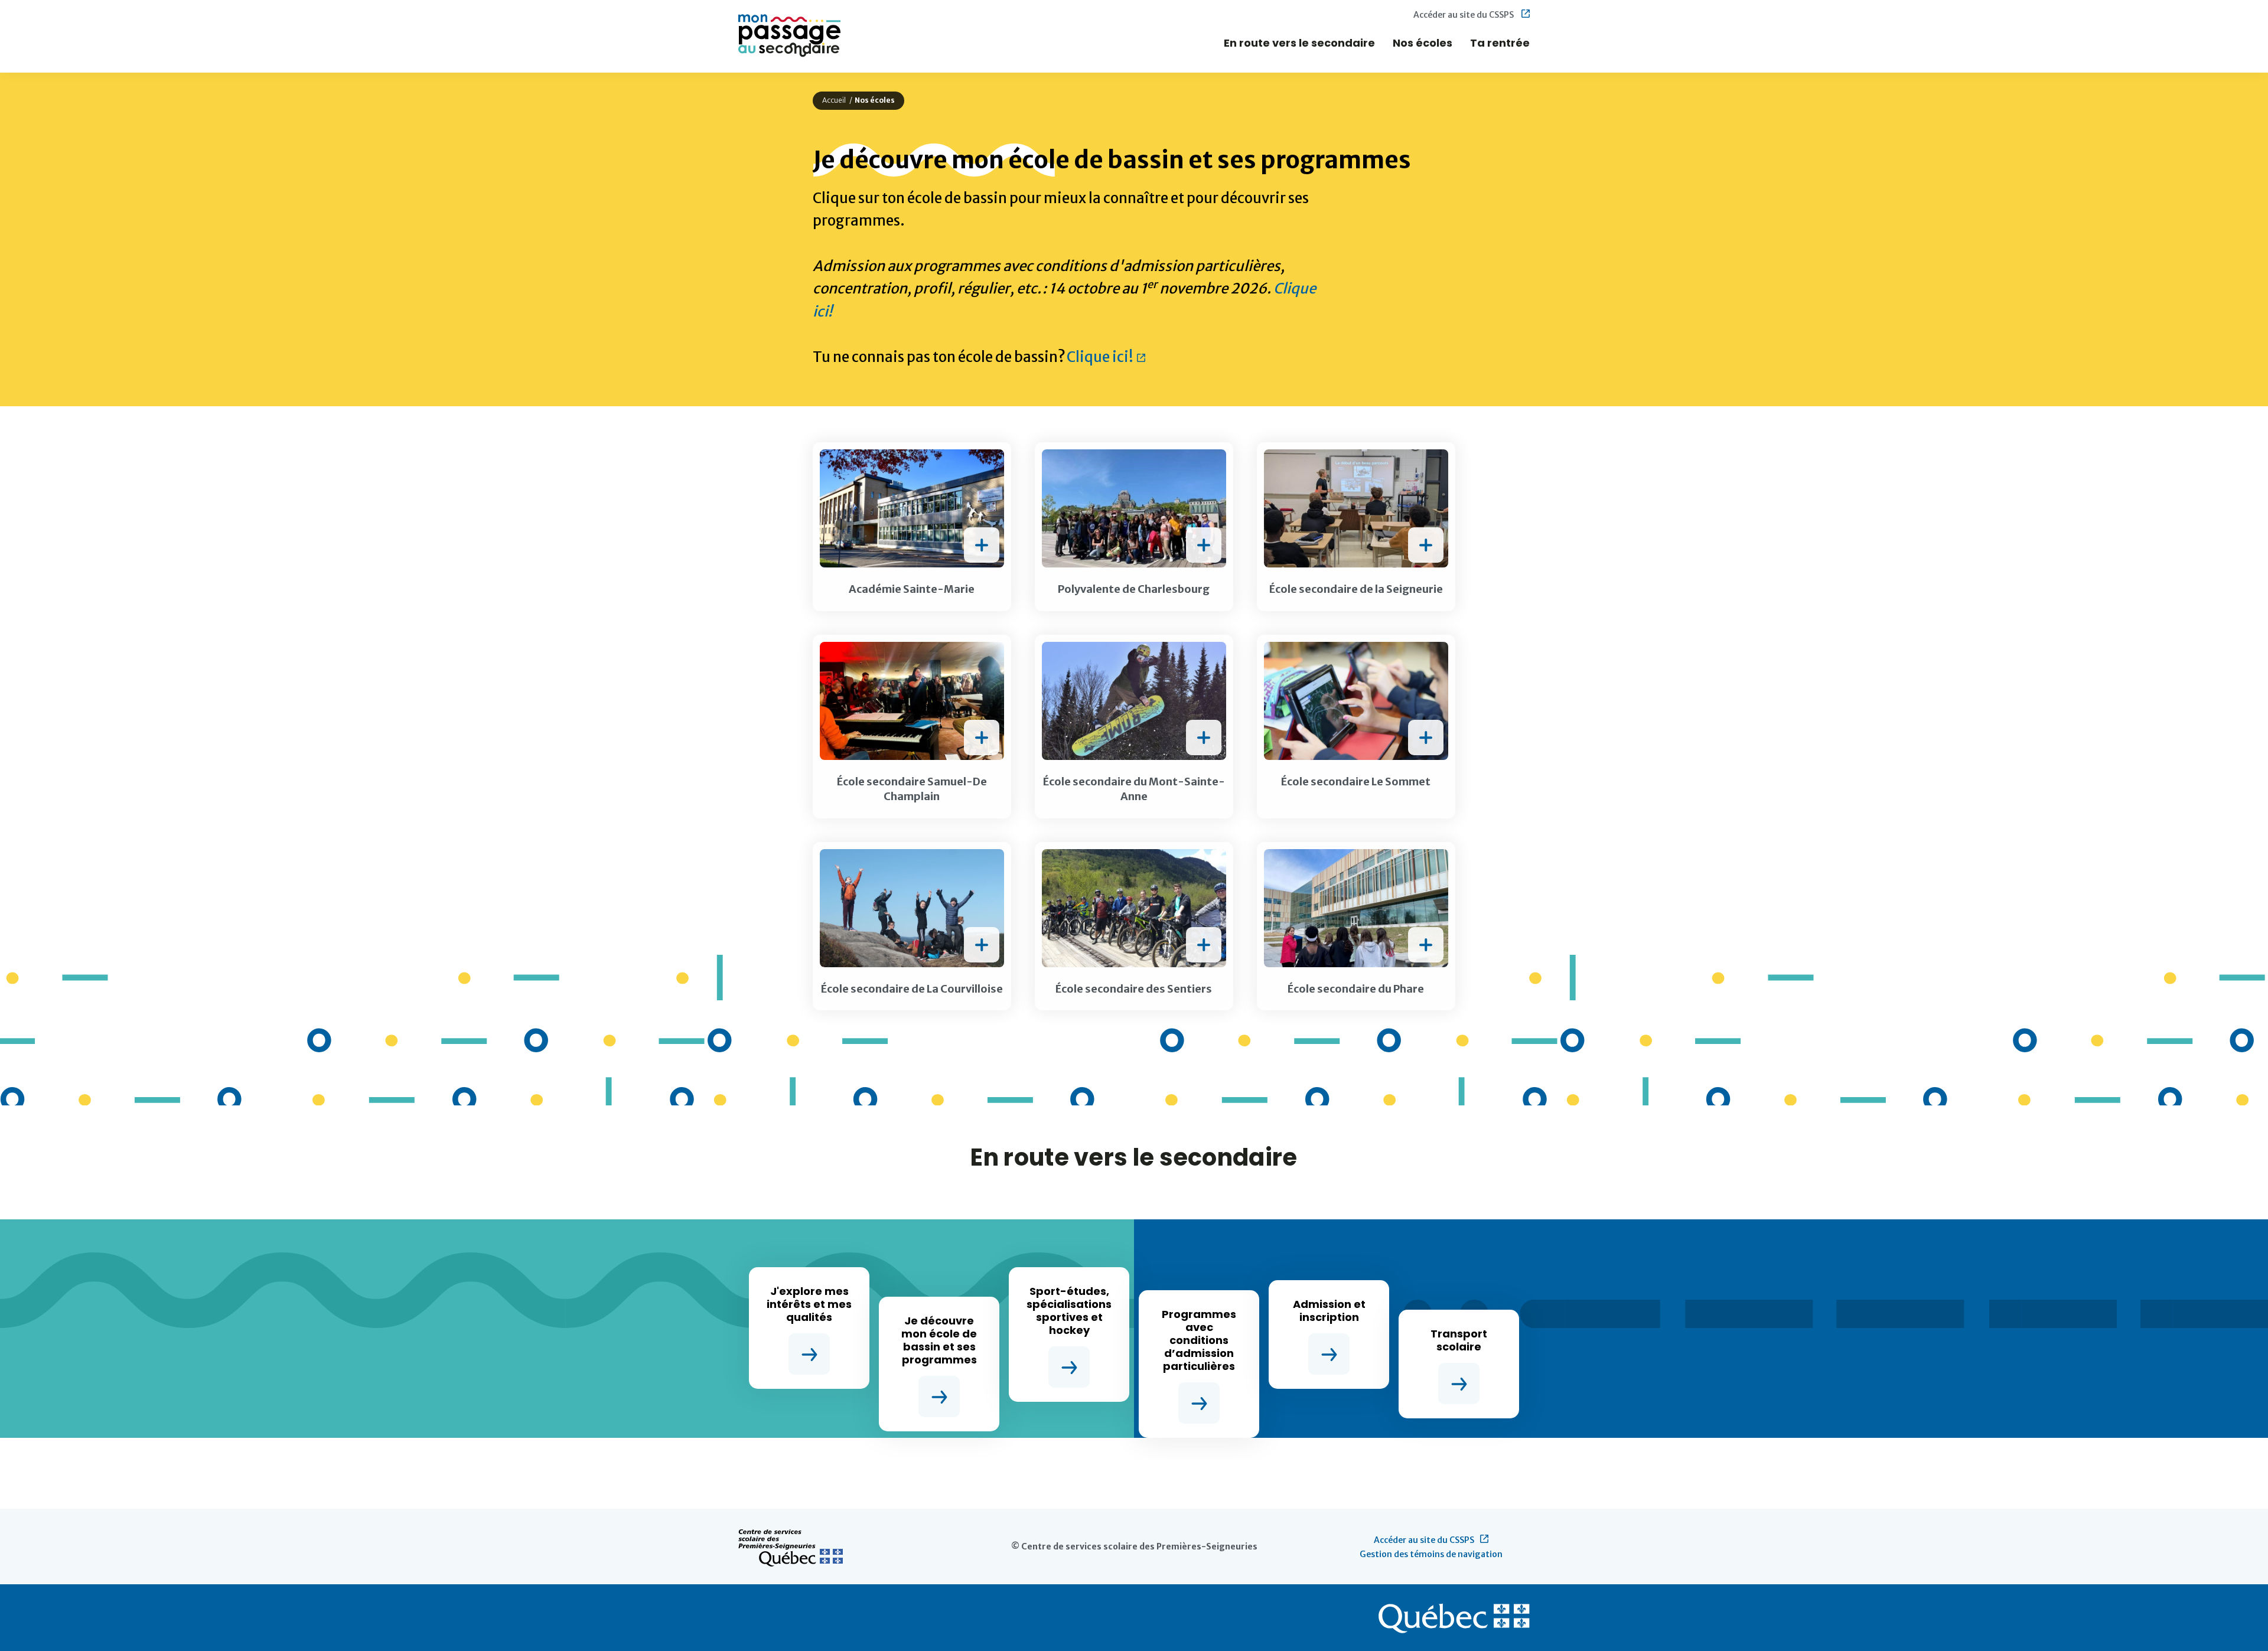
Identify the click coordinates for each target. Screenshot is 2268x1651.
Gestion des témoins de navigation (1431, 1554)
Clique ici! (1102, 357)
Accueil (834, 100)
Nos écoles (1423, 43)
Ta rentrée (1500, 43)
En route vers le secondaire (1299, 43)
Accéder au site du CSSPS (1464, 15)
